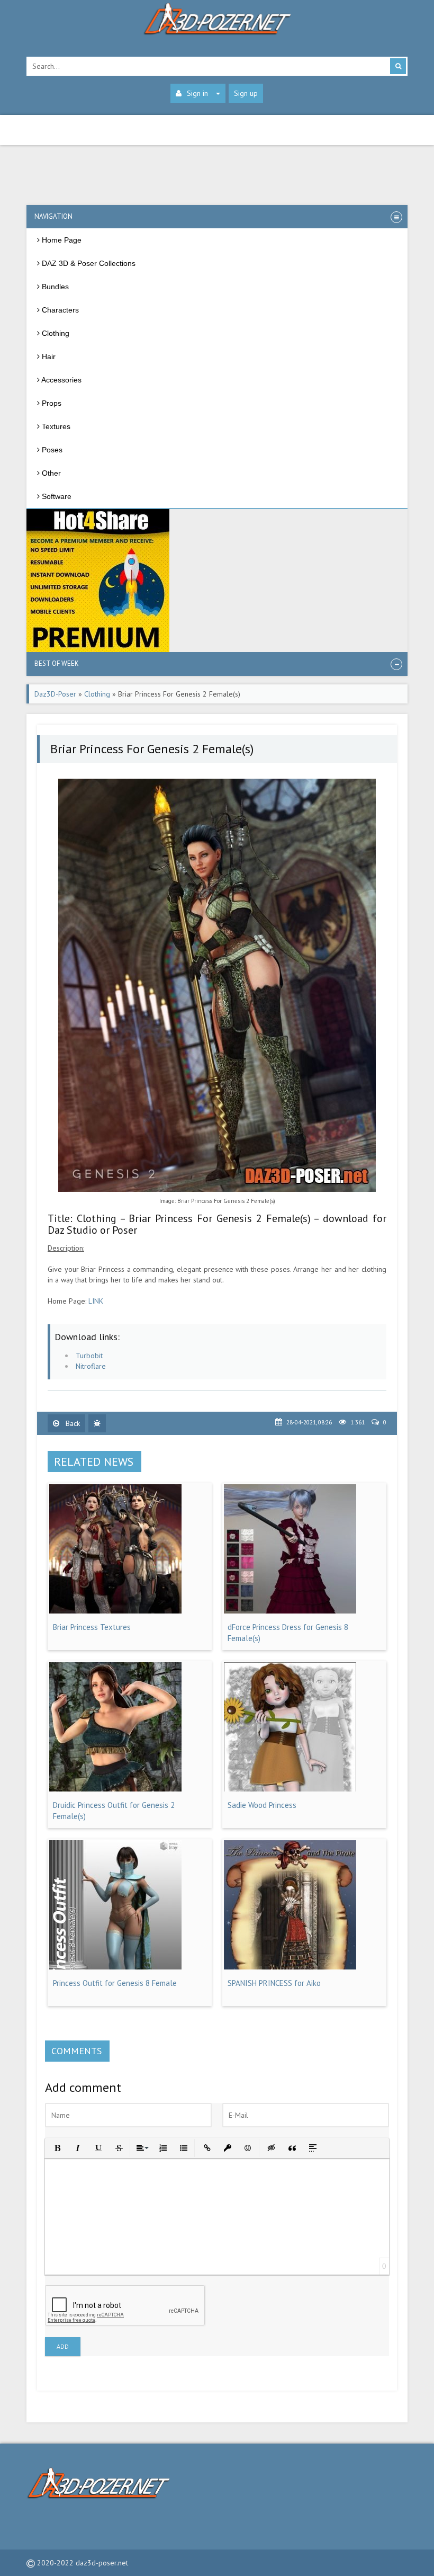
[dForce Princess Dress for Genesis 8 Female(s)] (290, 1611)
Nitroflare (91, 1366)
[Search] (398, 66)
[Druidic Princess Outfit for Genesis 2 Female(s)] (115, 1789)
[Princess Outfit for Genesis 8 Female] (115, 1967)
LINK (96, 1301)
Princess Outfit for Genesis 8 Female (115, 1983)
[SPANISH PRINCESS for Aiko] (290, 1967)
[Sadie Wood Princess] (290, 1789)
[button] (56, 2147)
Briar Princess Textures (92, 1627)
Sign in (197, 93)
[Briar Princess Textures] (115, 1611)
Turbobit (89, 1356)
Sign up (246, 93)
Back (72, 1423)
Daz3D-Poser (55, 694)
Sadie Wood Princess (262, 1805)
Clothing (97, 694)
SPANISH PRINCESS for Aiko (274, 1983)
